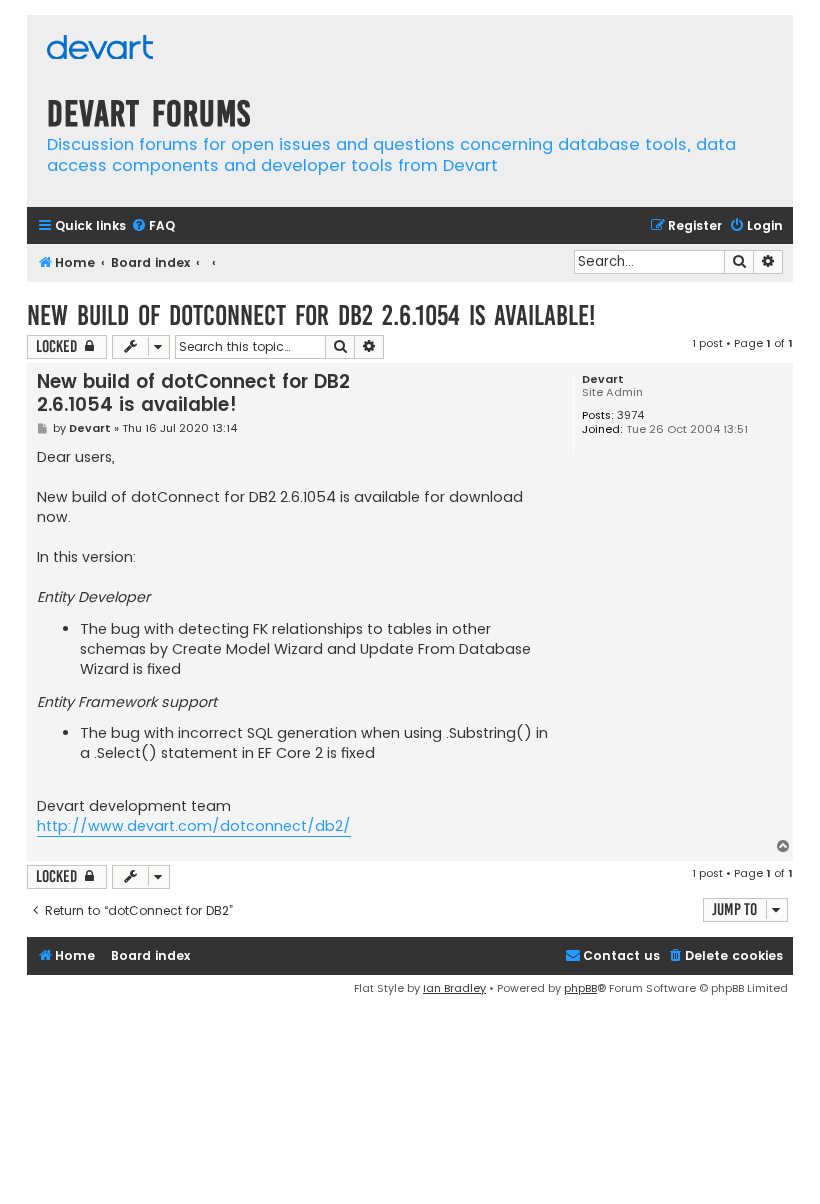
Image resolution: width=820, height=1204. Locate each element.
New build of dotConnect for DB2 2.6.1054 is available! (311, 315)
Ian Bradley (454, 988)
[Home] (100, 49)
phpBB (580, 988)
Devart (603, 379)
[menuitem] (153, 226)
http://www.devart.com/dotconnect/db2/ (194, 826)
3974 (630, 415)
